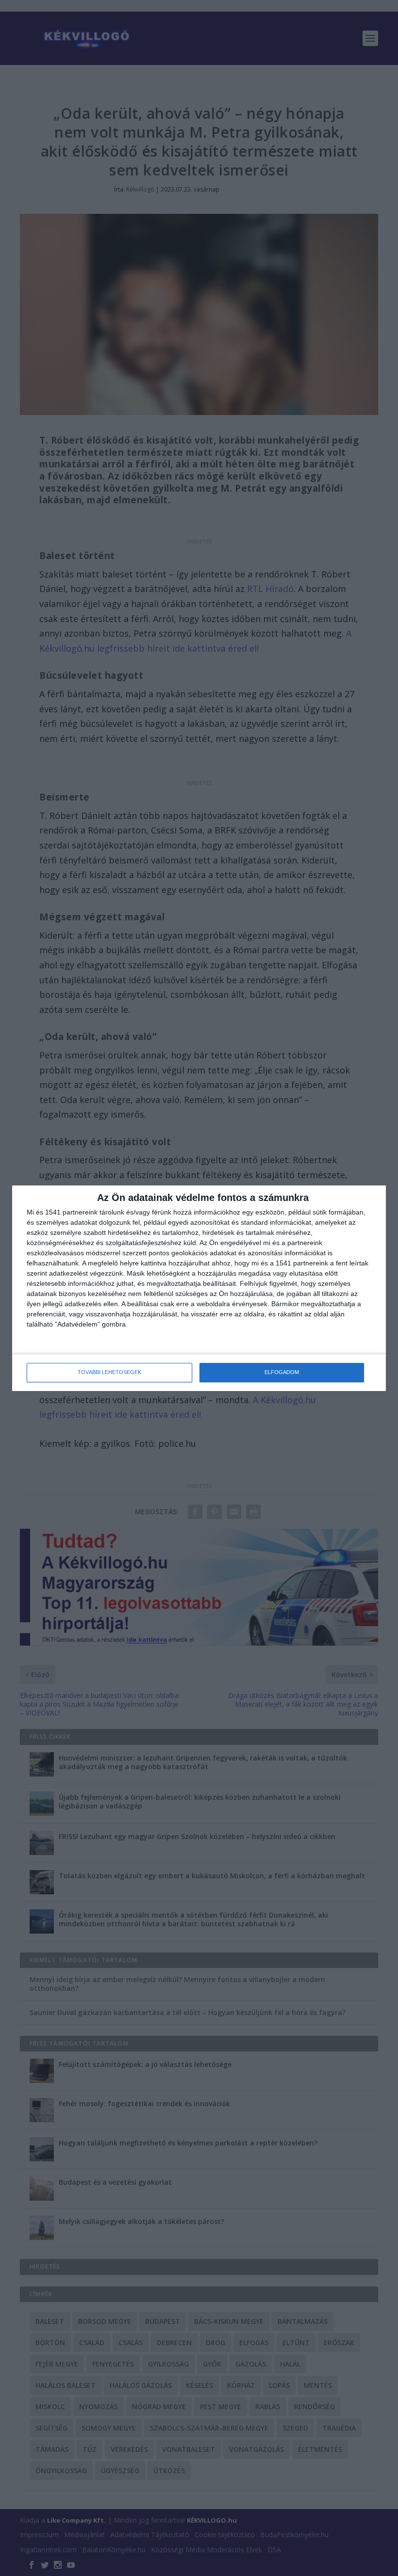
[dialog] (199, 1288)
